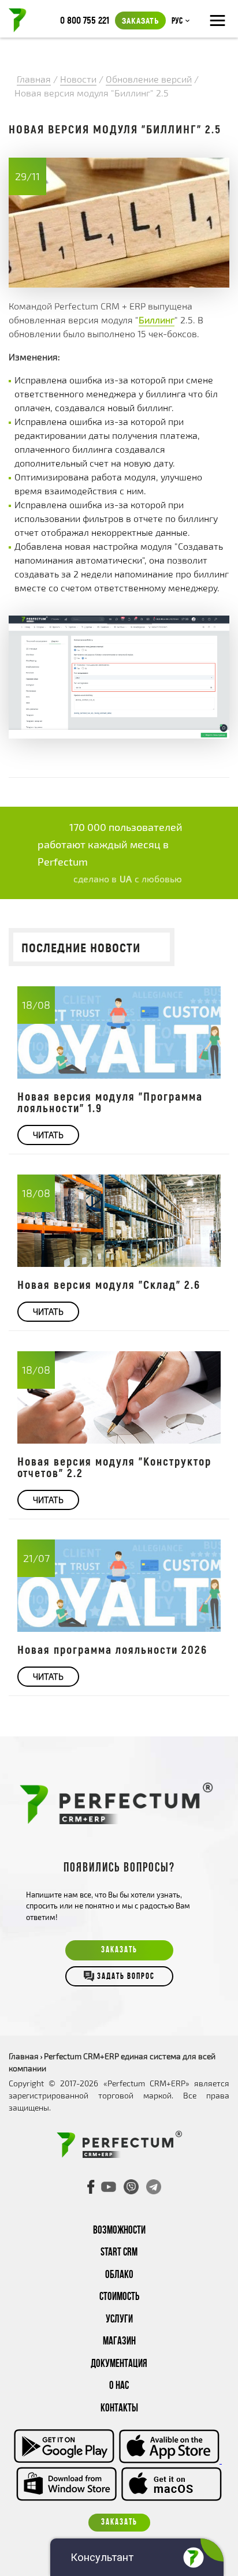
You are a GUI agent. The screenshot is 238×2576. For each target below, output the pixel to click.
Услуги (119, 2320)
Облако (119, 2275)
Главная (24, 2056)
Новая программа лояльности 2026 (112, 1649)
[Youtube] (109, 2187)
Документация (119, 2364)
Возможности (119, 2231)
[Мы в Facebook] (91, 2187)
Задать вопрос (126, 1977)
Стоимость (119, 2297)
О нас (119, 2386)
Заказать (140, 20)
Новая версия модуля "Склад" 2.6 (109, 1284)
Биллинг (157, 320)
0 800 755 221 (85, 20)
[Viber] (131, 2187)
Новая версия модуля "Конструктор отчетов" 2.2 (114, 1467)
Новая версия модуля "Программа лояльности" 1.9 (110, 1102)
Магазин (119, 2342)
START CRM (119, 2253)
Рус (177, 21)
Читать (48, 1135)
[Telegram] (154, 2187)
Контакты (119, 2409)
